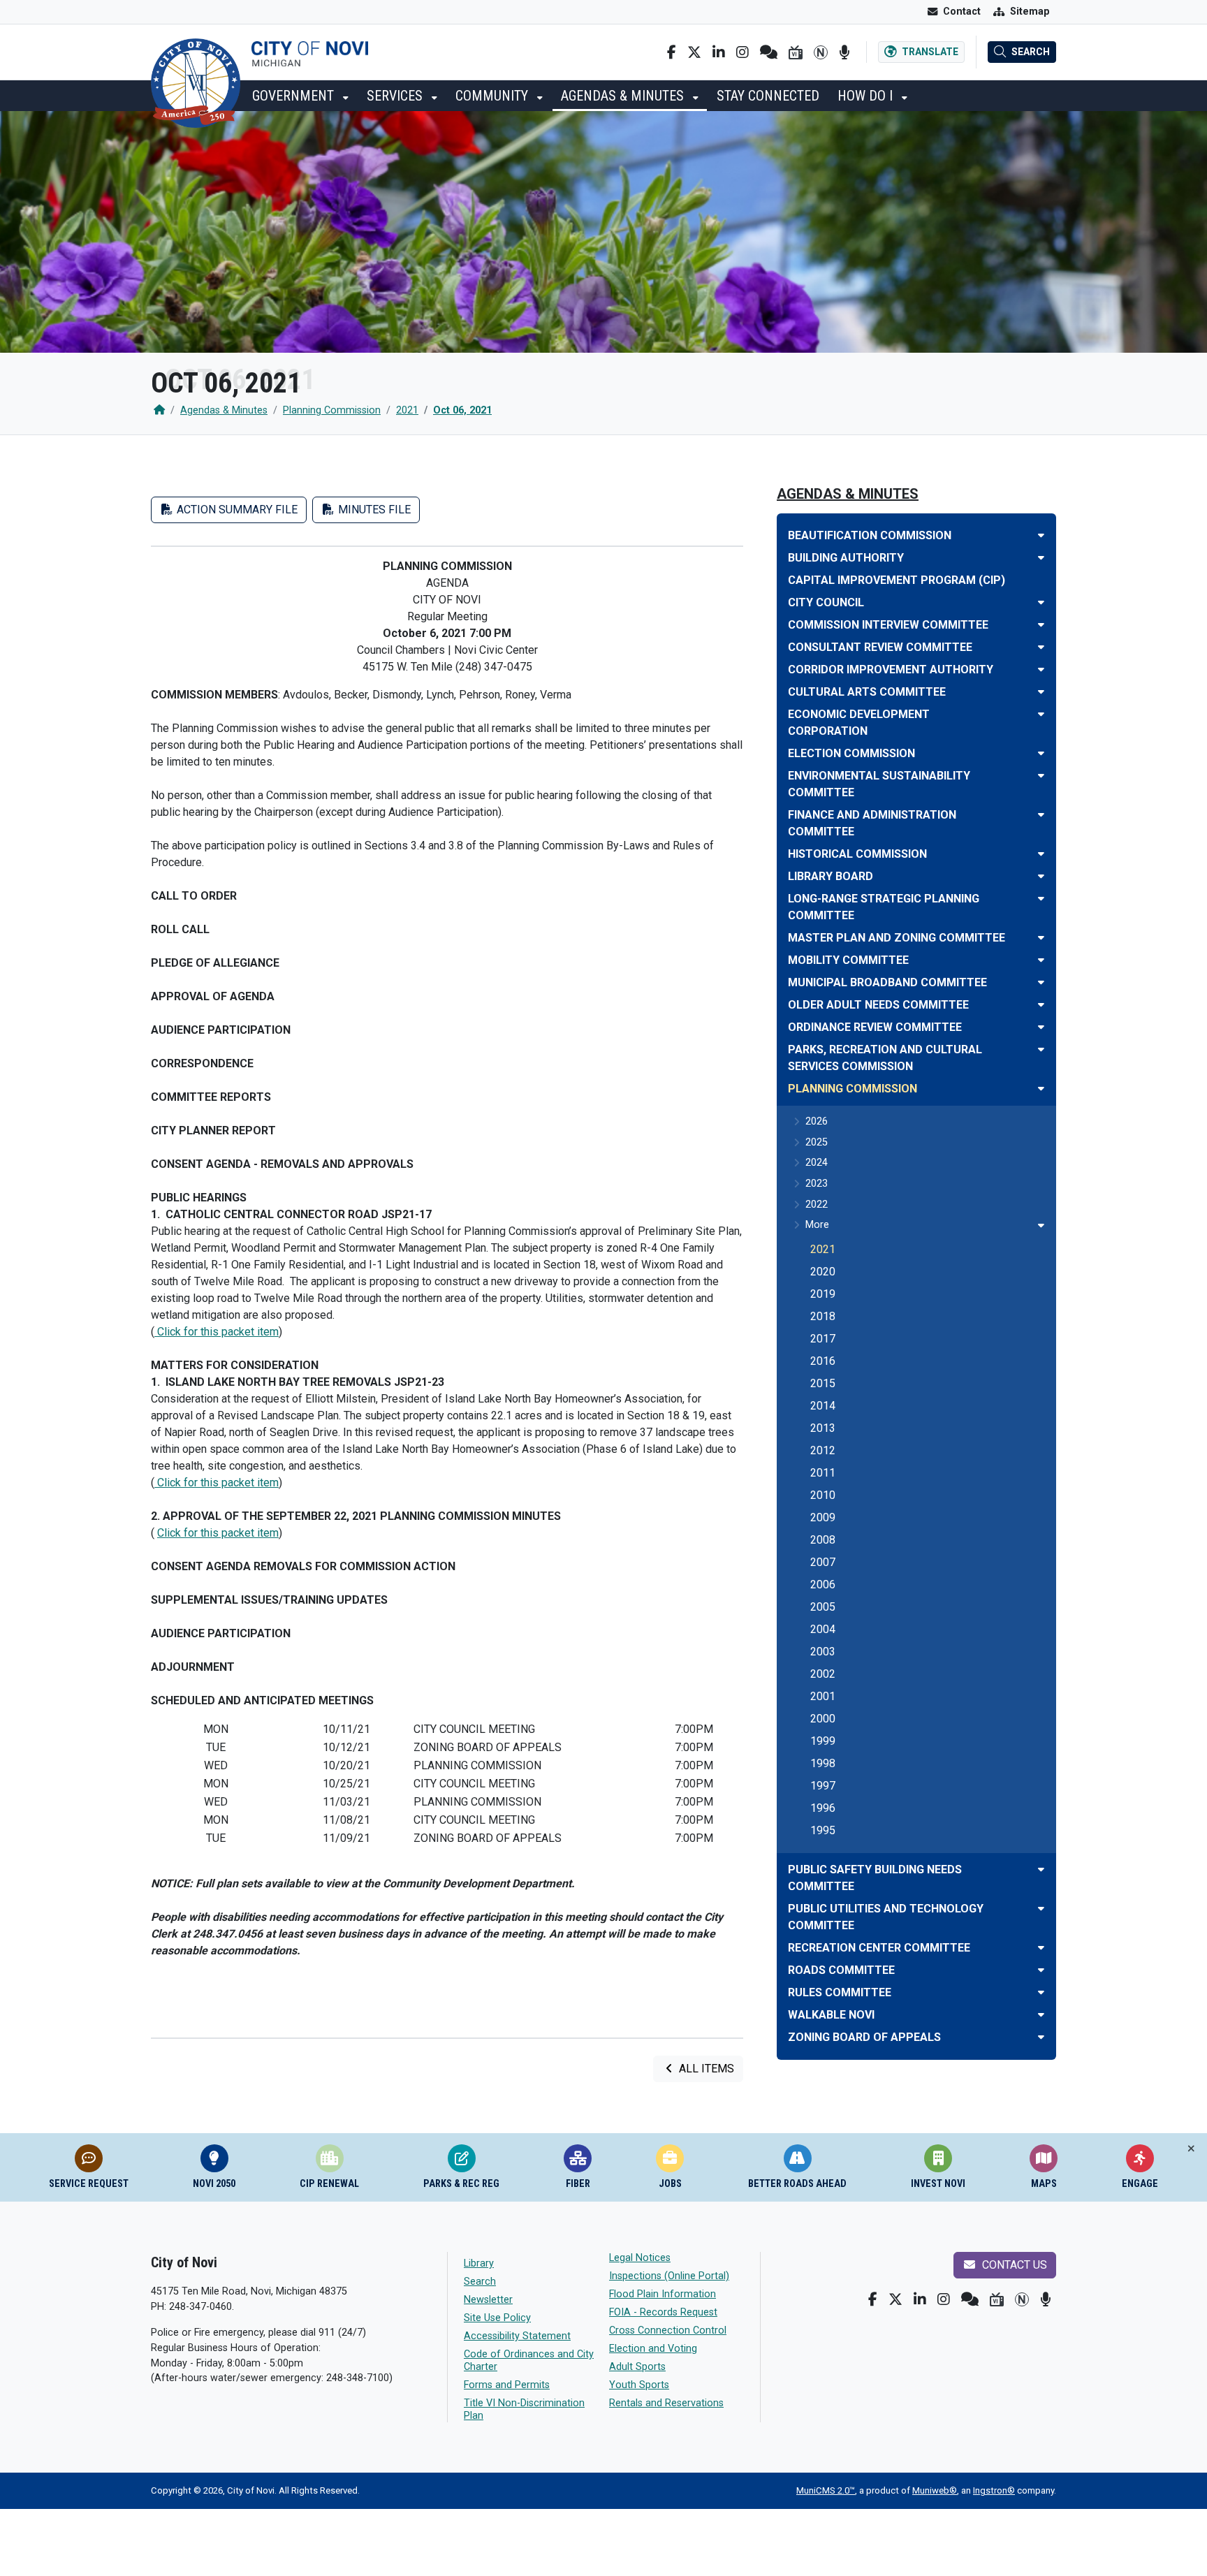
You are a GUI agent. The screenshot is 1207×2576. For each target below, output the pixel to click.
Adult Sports (637, 2367)
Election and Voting (653, 2349)
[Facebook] (672, 52)
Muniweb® (935, 2490)
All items (705, 2069)
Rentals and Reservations (666, 2403)
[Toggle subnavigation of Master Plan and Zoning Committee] (1041, 938)
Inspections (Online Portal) (669, 2276)
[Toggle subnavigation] (1041, 1225)
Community (493, 96)
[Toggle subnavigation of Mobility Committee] (1041, 960)
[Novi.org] (821, 52)
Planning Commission (332, 410)
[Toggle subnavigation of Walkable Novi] (1041, 2015)
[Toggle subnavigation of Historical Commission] (1041, 854)
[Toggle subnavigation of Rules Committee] (1041, 1992)
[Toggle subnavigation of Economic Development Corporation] (1041, 714)
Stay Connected (768, 96)
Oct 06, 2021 (462, 410)
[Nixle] (769, 52)
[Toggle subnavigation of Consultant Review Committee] (1041, 647)
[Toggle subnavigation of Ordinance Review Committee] (1041, 1027)
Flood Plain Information (663, 2294)
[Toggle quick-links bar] (1191, 2149)
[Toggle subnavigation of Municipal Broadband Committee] (1041, 982)
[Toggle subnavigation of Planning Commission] (1041, 1089)
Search (480, 2282)
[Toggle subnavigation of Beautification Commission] (1041, 535)
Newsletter (488, 2300)
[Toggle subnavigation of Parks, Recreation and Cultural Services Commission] (1041, 1049)
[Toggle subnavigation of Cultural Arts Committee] (1041, 692)
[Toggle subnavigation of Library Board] (1041, 876)
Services (396, 96)
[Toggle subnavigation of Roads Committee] (1041, 1970)
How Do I (867, 96)
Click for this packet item (217, 1332)
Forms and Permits (507, 2385)
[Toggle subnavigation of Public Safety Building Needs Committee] (1041, 1869)
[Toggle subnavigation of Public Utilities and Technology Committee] (1041, 1909)
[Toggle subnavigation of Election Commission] (1041, 753)
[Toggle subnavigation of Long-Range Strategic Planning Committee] (1041, 899)
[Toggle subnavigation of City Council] (1041, 602)
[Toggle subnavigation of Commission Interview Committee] (1041, 625)
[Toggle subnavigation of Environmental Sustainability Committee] (1041, 776)
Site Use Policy (497, 2318)
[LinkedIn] (719, 52)
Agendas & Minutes (624, 96)
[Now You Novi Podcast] (844, 52)
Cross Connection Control (668, 2330)
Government (295, 96)
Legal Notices (640, 2258)
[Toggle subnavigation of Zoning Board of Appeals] (1041, 2037)
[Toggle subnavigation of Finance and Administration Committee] (1041, 815)
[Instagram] (743, 52)
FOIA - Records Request (663, 2312)
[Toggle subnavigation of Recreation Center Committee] (1041, 1948)
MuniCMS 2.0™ (826, 2490)
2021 (407, 410)
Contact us (1013, 2265)
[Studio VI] (796, 52)
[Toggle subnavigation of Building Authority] (1041, 558)
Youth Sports (639, 2385)
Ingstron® (994, 2490)
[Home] (159, 410)
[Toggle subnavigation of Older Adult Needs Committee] (1041, 1005)
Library (479, 2263)
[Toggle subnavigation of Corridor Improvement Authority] (1041, 669)
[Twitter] (694, 52)
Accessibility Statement (517, 2336)
